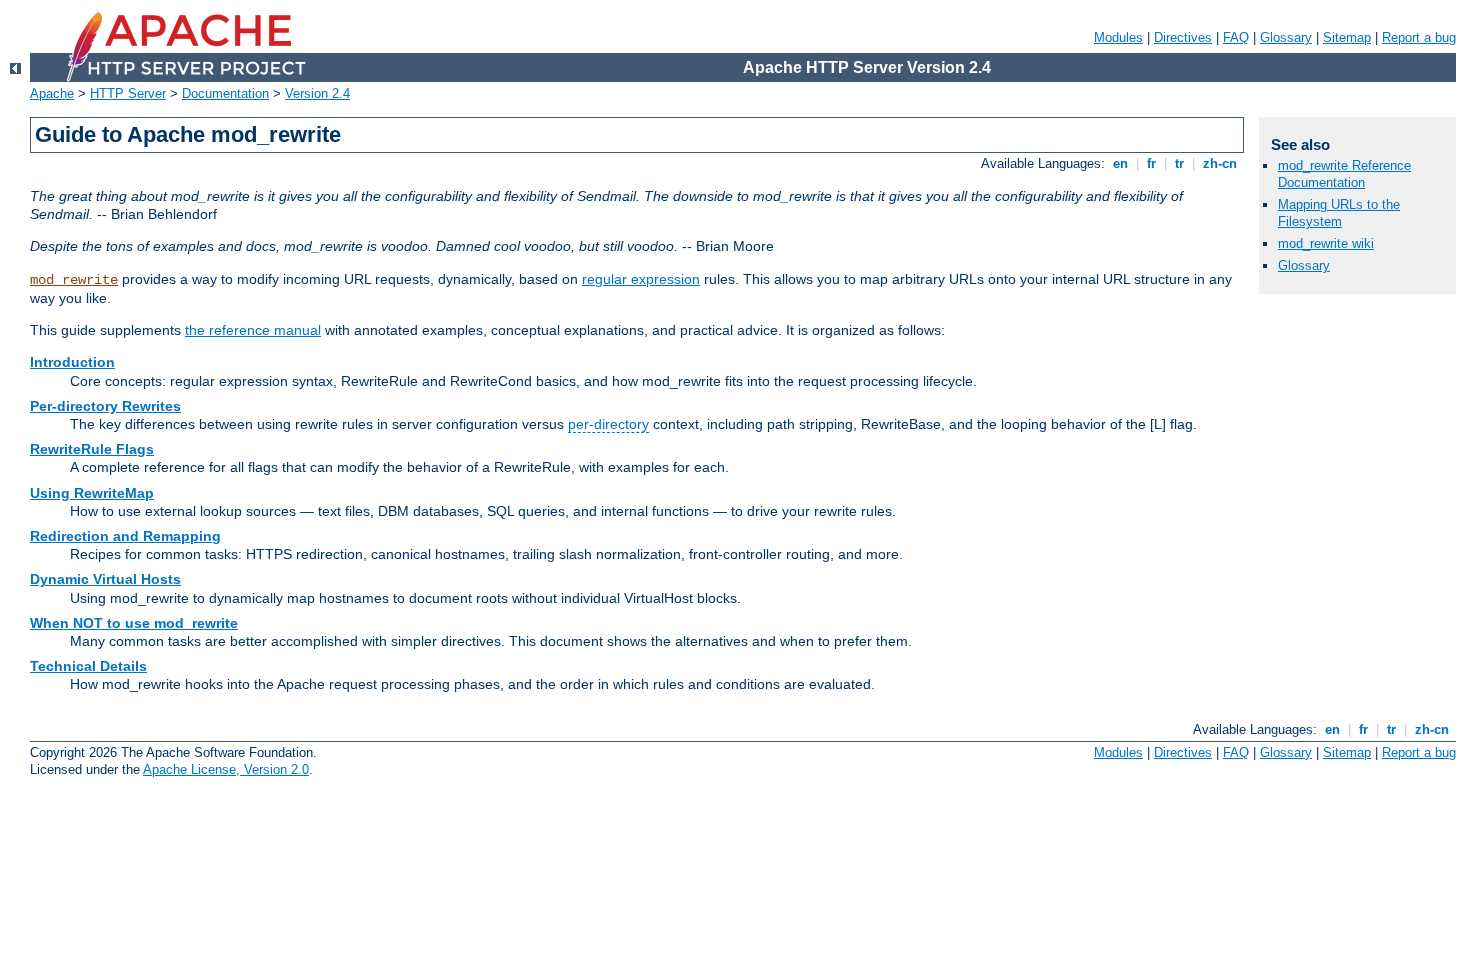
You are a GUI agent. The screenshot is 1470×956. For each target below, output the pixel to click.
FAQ (1236, 37)
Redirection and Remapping (125, 536)
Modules (1118, 37)
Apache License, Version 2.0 (226, 769)
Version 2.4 (317, 93)
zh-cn (1220, 163)
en (1120, 163)
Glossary (1286, 37)
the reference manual (253, 330)
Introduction (72, 362)
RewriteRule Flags (92, 449)
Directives (1183, 37)
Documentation (225, 93)
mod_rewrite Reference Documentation (1344, 174)
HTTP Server (128, 93)
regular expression (641, 279)
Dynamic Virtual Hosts (105, 579)
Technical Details (88, 666)
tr (1179, 163)
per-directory (608, 424)
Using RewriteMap (92, 493)
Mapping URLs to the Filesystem (1339, 213)
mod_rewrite (74, 280)
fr (1151, 163)
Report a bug (1419, 37)
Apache (52, 93)
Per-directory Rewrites (105, 406)
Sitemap (1347, 37)
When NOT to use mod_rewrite (134, 623)
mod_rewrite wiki (1326, 243)
